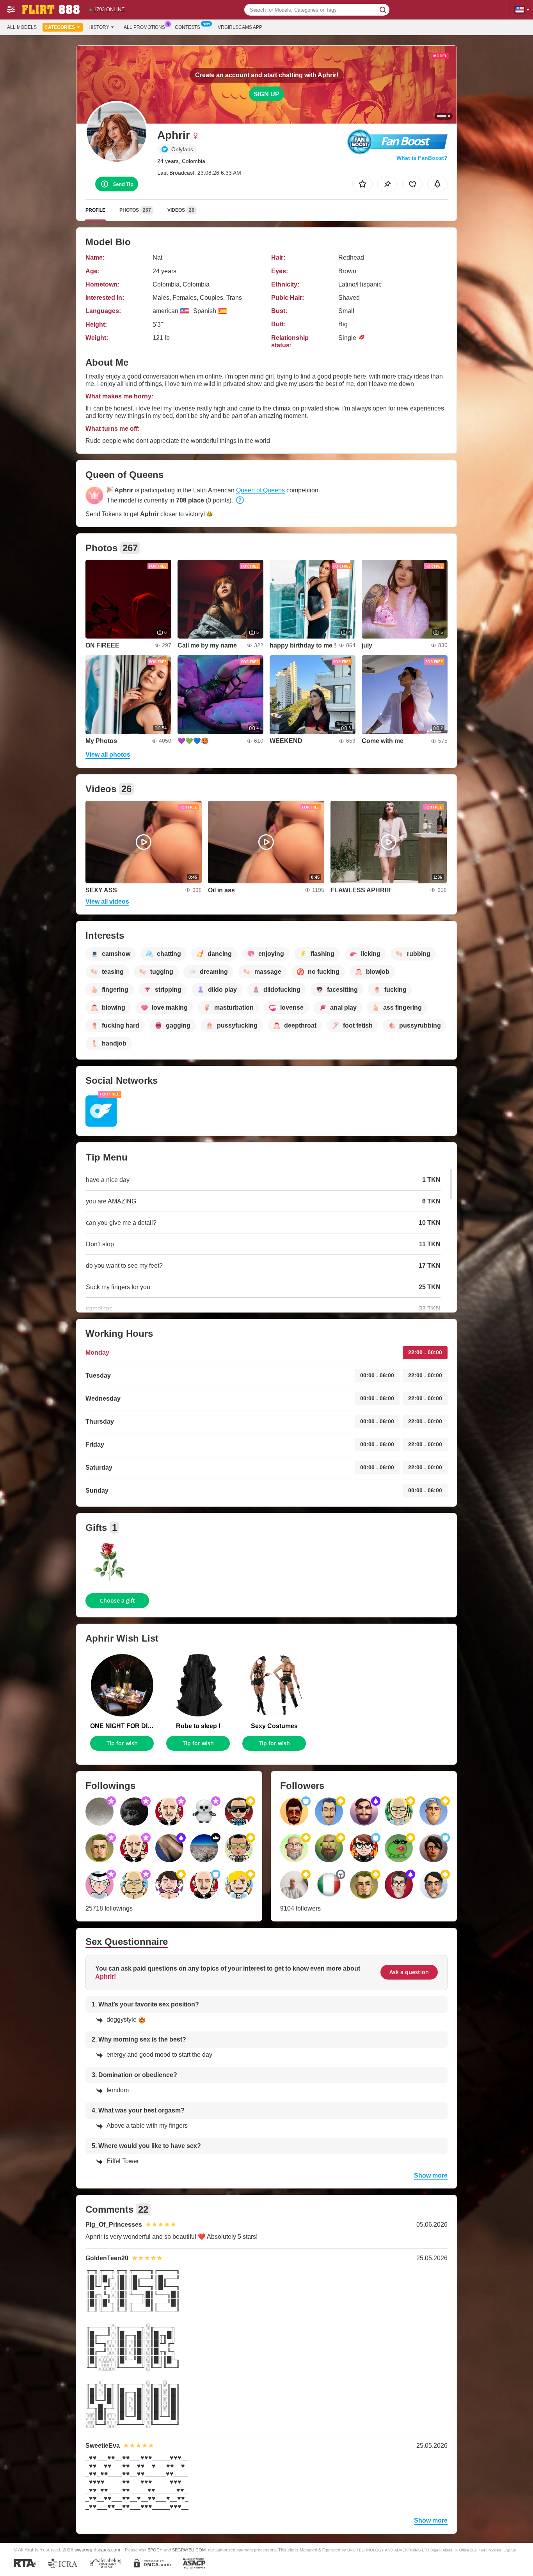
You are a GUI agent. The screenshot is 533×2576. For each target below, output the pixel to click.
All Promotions (144, 27)
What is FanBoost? (422, 158)
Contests (187, 27)
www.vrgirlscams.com (97, 2550)
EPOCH (155, 2550)
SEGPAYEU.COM (189, 2550)
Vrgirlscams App (240, 27)
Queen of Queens (260, 490)
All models (22, 27)
